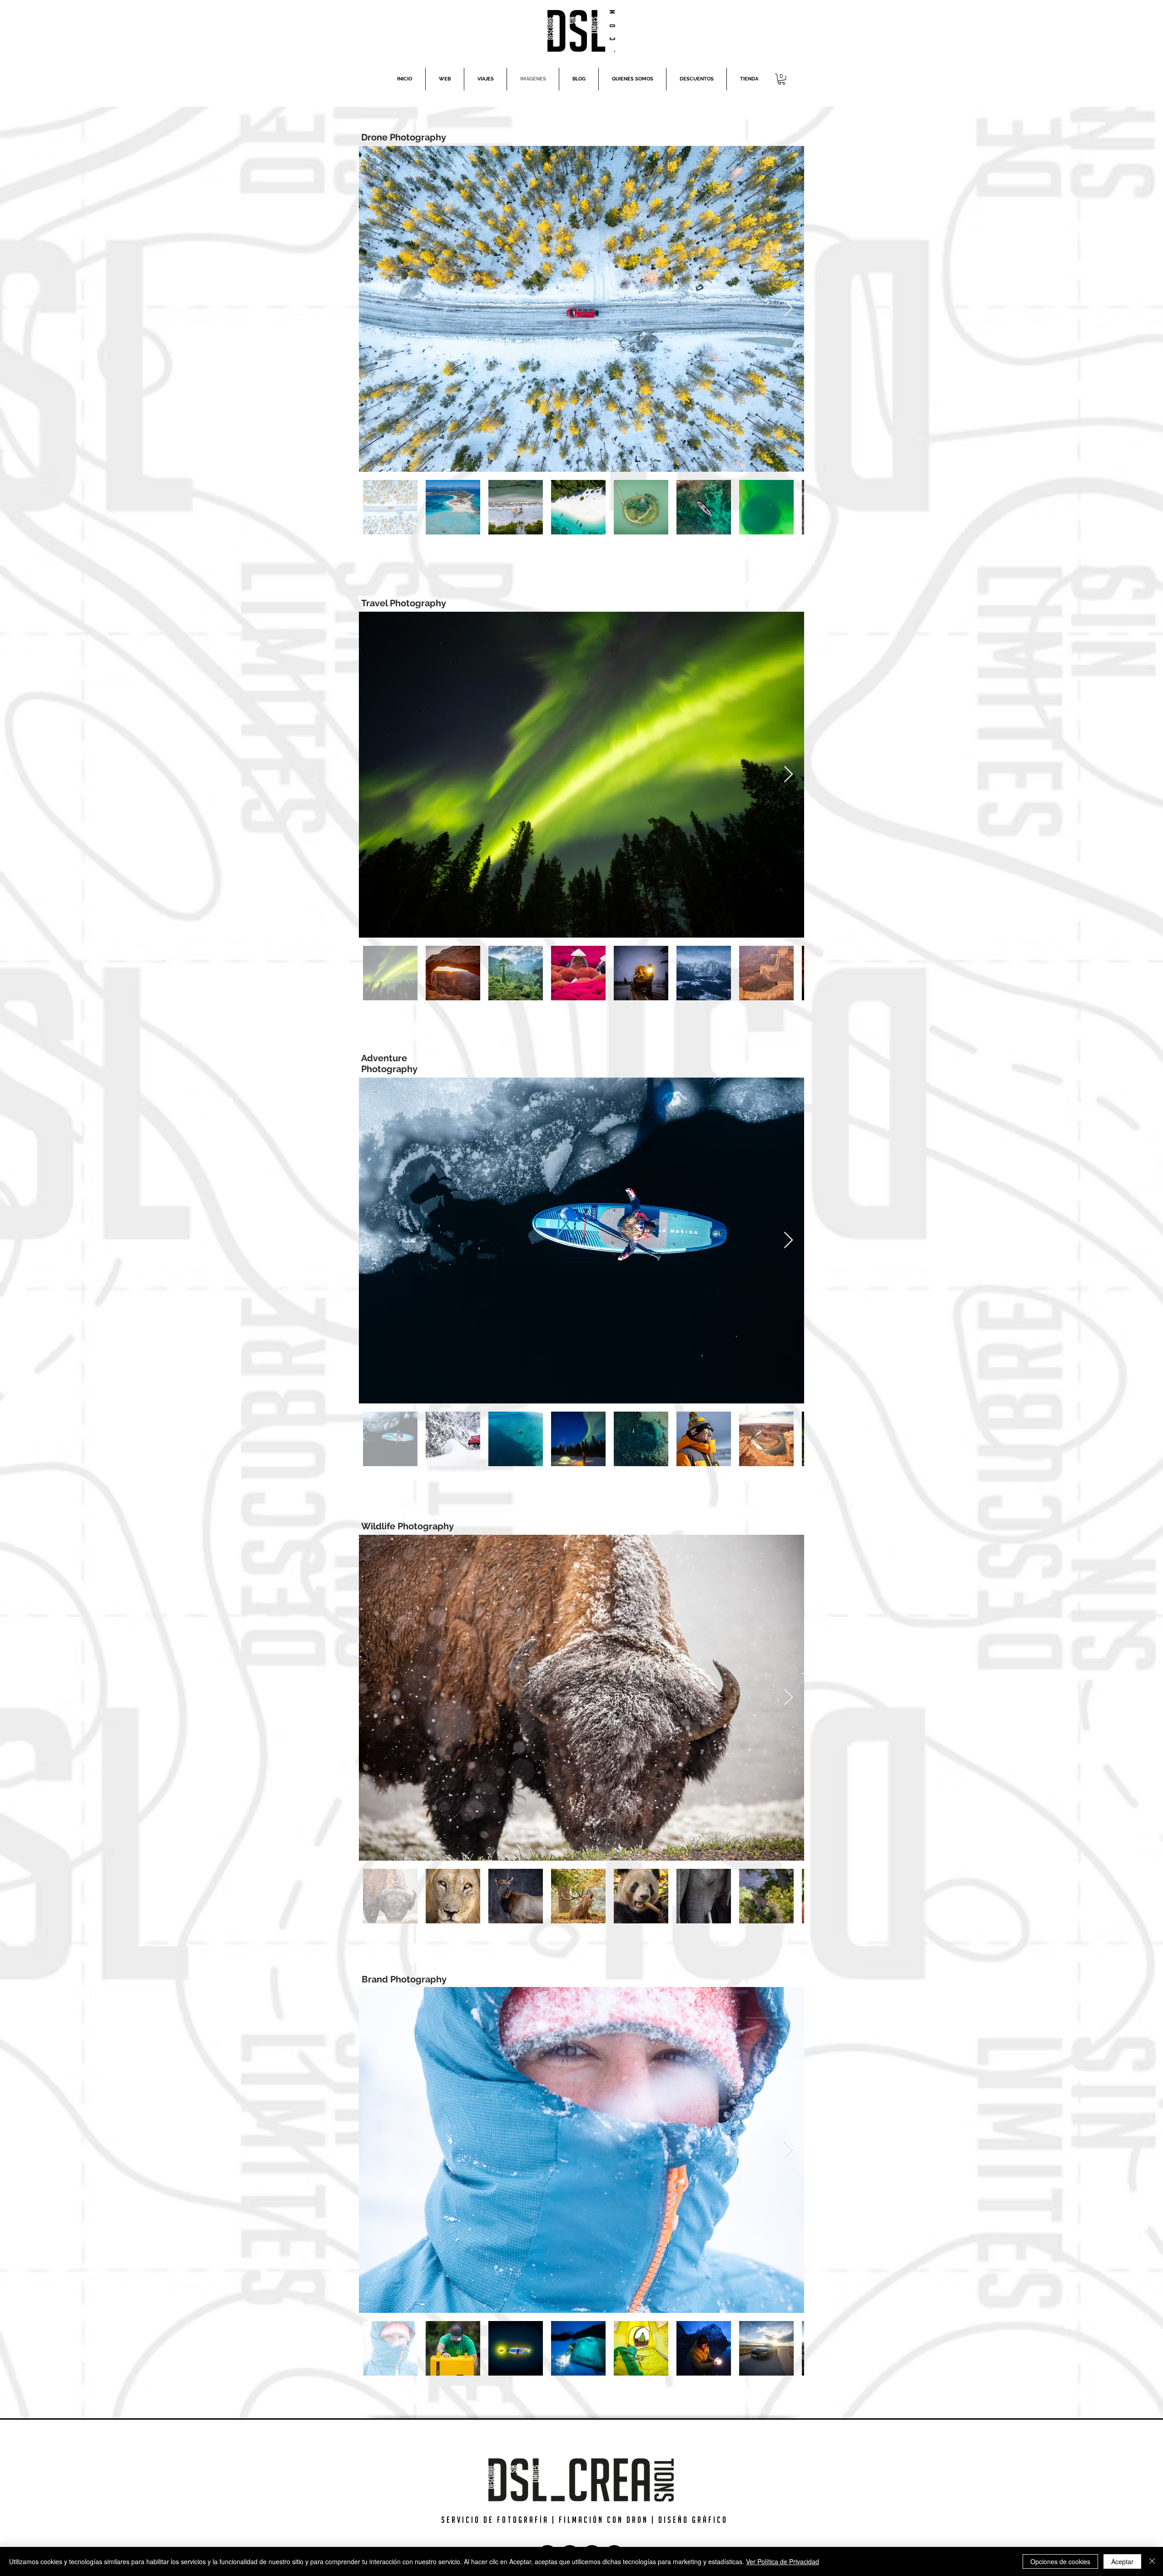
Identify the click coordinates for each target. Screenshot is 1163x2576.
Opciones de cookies (1060, 2561)
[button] (782, 79)
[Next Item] (788, 309)
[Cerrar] (1152, 2561)
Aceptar (1122, 2561)
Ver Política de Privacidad (783, 2561)
